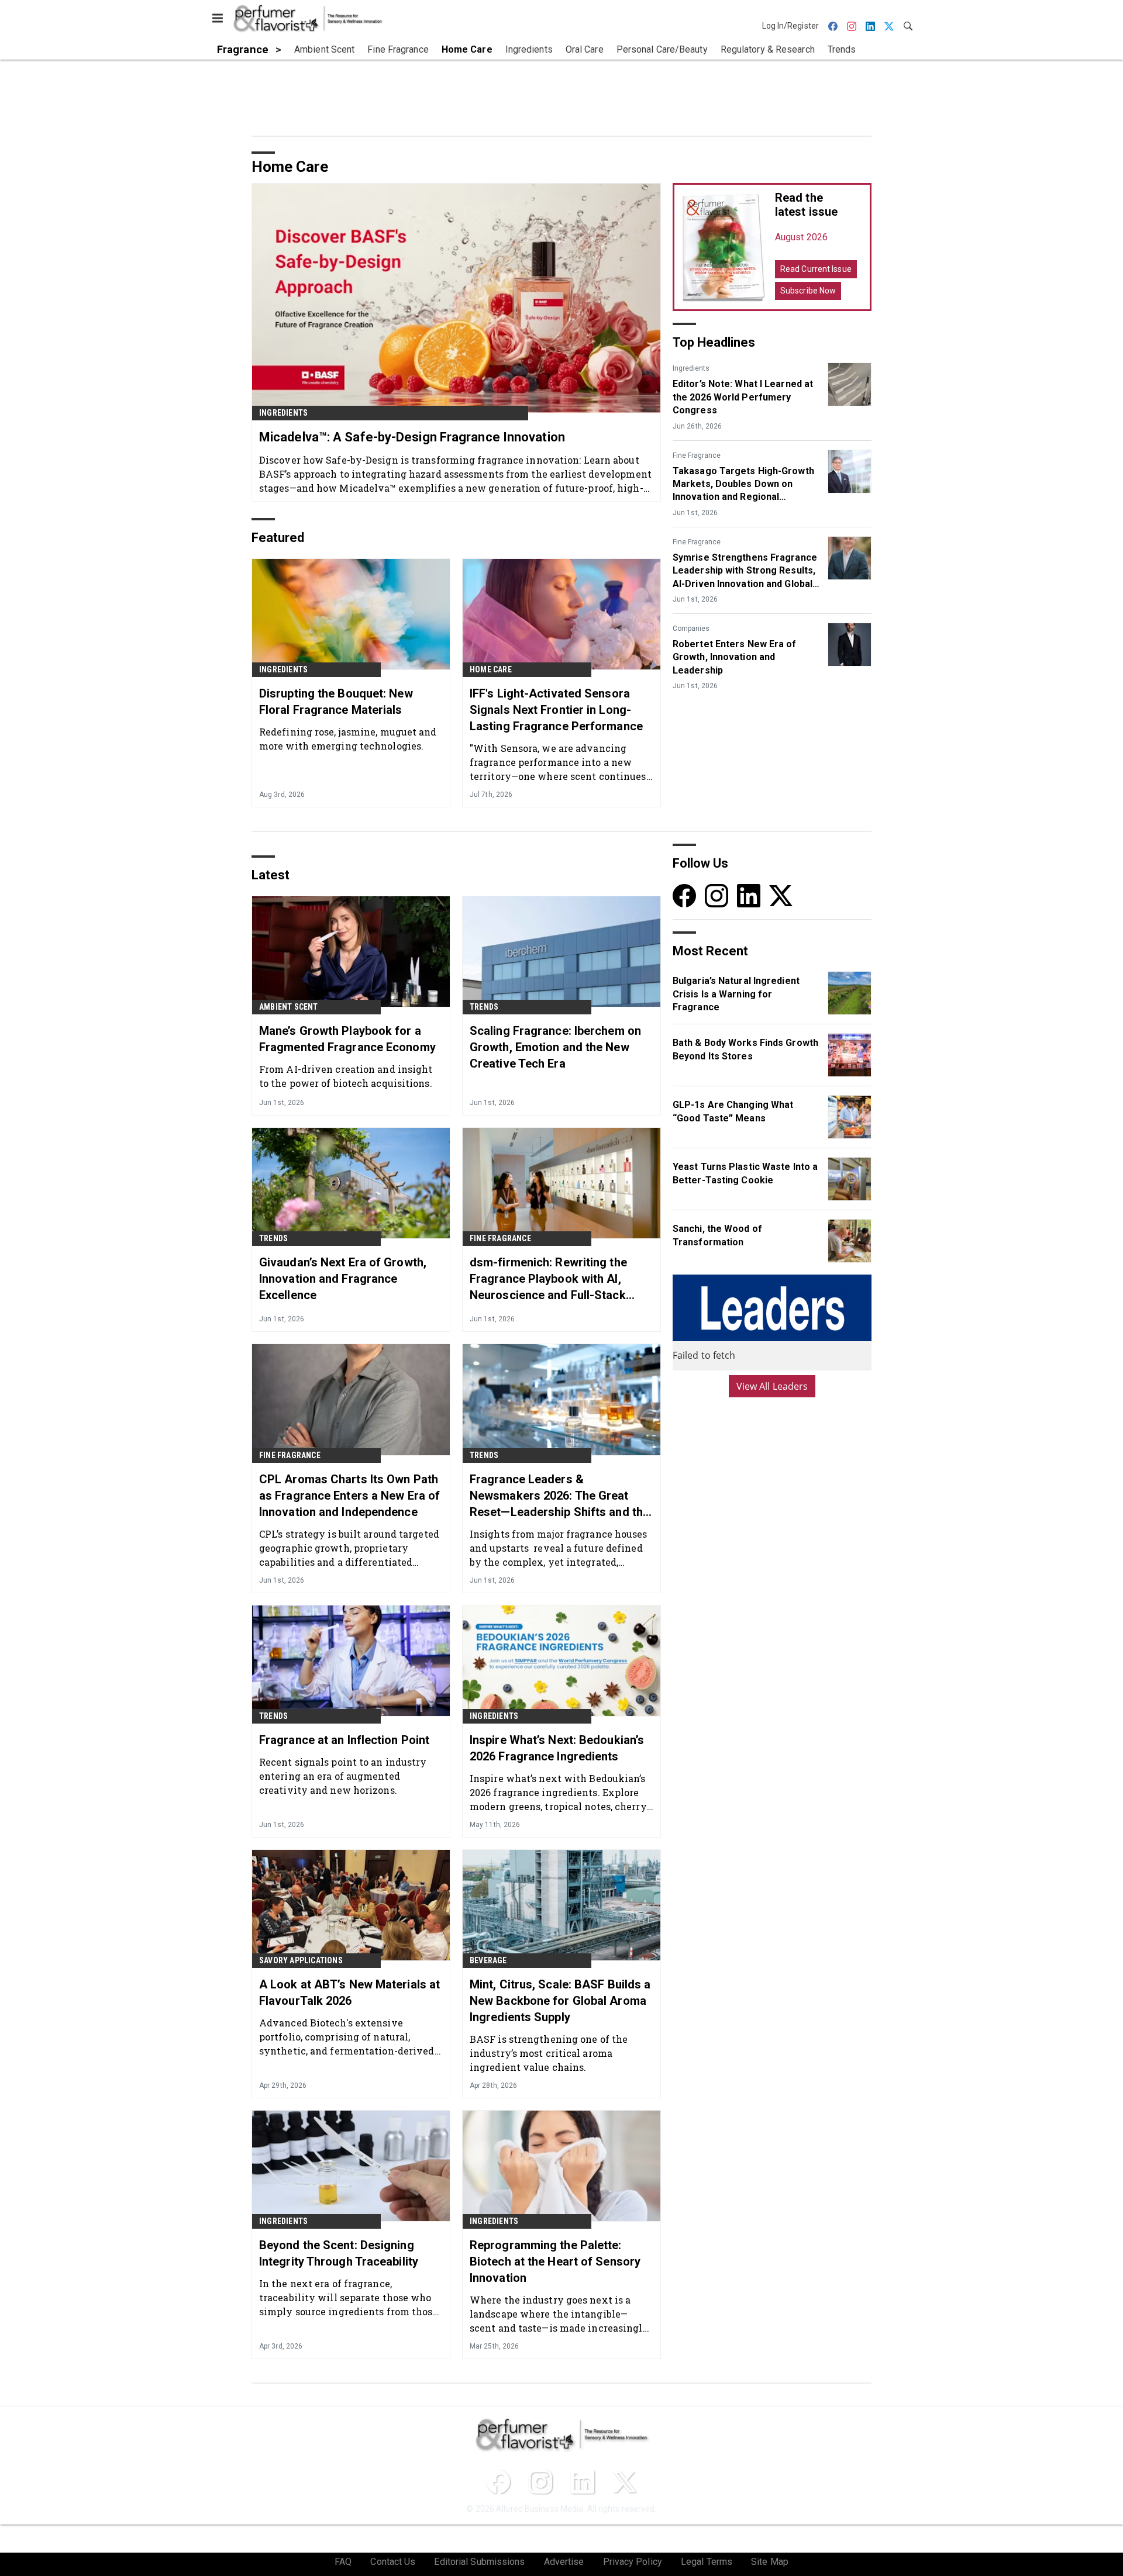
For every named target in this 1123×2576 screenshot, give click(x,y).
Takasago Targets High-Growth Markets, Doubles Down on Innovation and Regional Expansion (743, 485)
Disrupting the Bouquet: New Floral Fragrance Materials (336, 702)
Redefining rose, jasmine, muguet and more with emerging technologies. (348, 739)
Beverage (488, 1960)
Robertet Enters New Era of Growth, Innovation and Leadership (735, 657)
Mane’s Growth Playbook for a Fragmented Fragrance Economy (347, 1039)
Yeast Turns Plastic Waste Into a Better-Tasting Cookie (745, 1173)
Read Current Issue (816, 269)
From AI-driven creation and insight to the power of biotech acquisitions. (346, 1076)
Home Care (491, 669)
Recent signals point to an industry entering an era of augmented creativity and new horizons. (343, 1776)
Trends (484, 1007)
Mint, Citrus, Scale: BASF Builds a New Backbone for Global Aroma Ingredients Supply (560, 2001)
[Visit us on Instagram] (716, 895)
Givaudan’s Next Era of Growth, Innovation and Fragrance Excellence (343, 1279)
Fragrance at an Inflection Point (344, 1740)
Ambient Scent (289, 1007)
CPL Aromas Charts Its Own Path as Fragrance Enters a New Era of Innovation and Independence (349, 1496)
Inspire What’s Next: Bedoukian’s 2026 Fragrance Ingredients (557, 1748)
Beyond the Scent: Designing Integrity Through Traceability (339, 2253)
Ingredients (283, 413)
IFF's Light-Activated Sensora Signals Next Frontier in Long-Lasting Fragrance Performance (556, 710)
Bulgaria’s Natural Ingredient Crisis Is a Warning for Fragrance (736, 994)
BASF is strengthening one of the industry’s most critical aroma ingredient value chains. (549, 2053)
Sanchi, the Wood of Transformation (717, 1235)
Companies (691, 629)
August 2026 (801, 237)
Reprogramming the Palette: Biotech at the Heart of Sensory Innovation (555, 2261)
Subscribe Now (808, 291)
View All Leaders (772, 1386)
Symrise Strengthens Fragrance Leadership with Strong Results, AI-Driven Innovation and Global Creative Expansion (745, 571)
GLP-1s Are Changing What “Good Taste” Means (733, 1111)
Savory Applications (301, 1960)
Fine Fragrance (697, 455)
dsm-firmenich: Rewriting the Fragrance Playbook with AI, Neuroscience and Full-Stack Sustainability (548, 1279)
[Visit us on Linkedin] (749, 895)
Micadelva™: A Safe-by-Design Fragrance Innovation (412, 437)
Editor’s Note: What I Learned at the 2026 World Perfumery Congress (743, 397)
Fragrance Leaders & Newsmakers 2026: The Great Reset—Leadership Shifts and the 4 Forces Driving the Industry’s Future (559, 1496)
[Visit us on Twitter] (781, 895)
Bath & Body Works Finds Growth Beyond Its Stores (745, 1049)
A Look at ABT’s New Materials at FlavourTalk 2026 (349, 1993)
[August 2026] (724, 247)
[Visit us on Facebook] (684, 895)
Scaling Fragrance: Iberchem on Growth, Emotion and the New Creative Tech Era (555, 1047)
